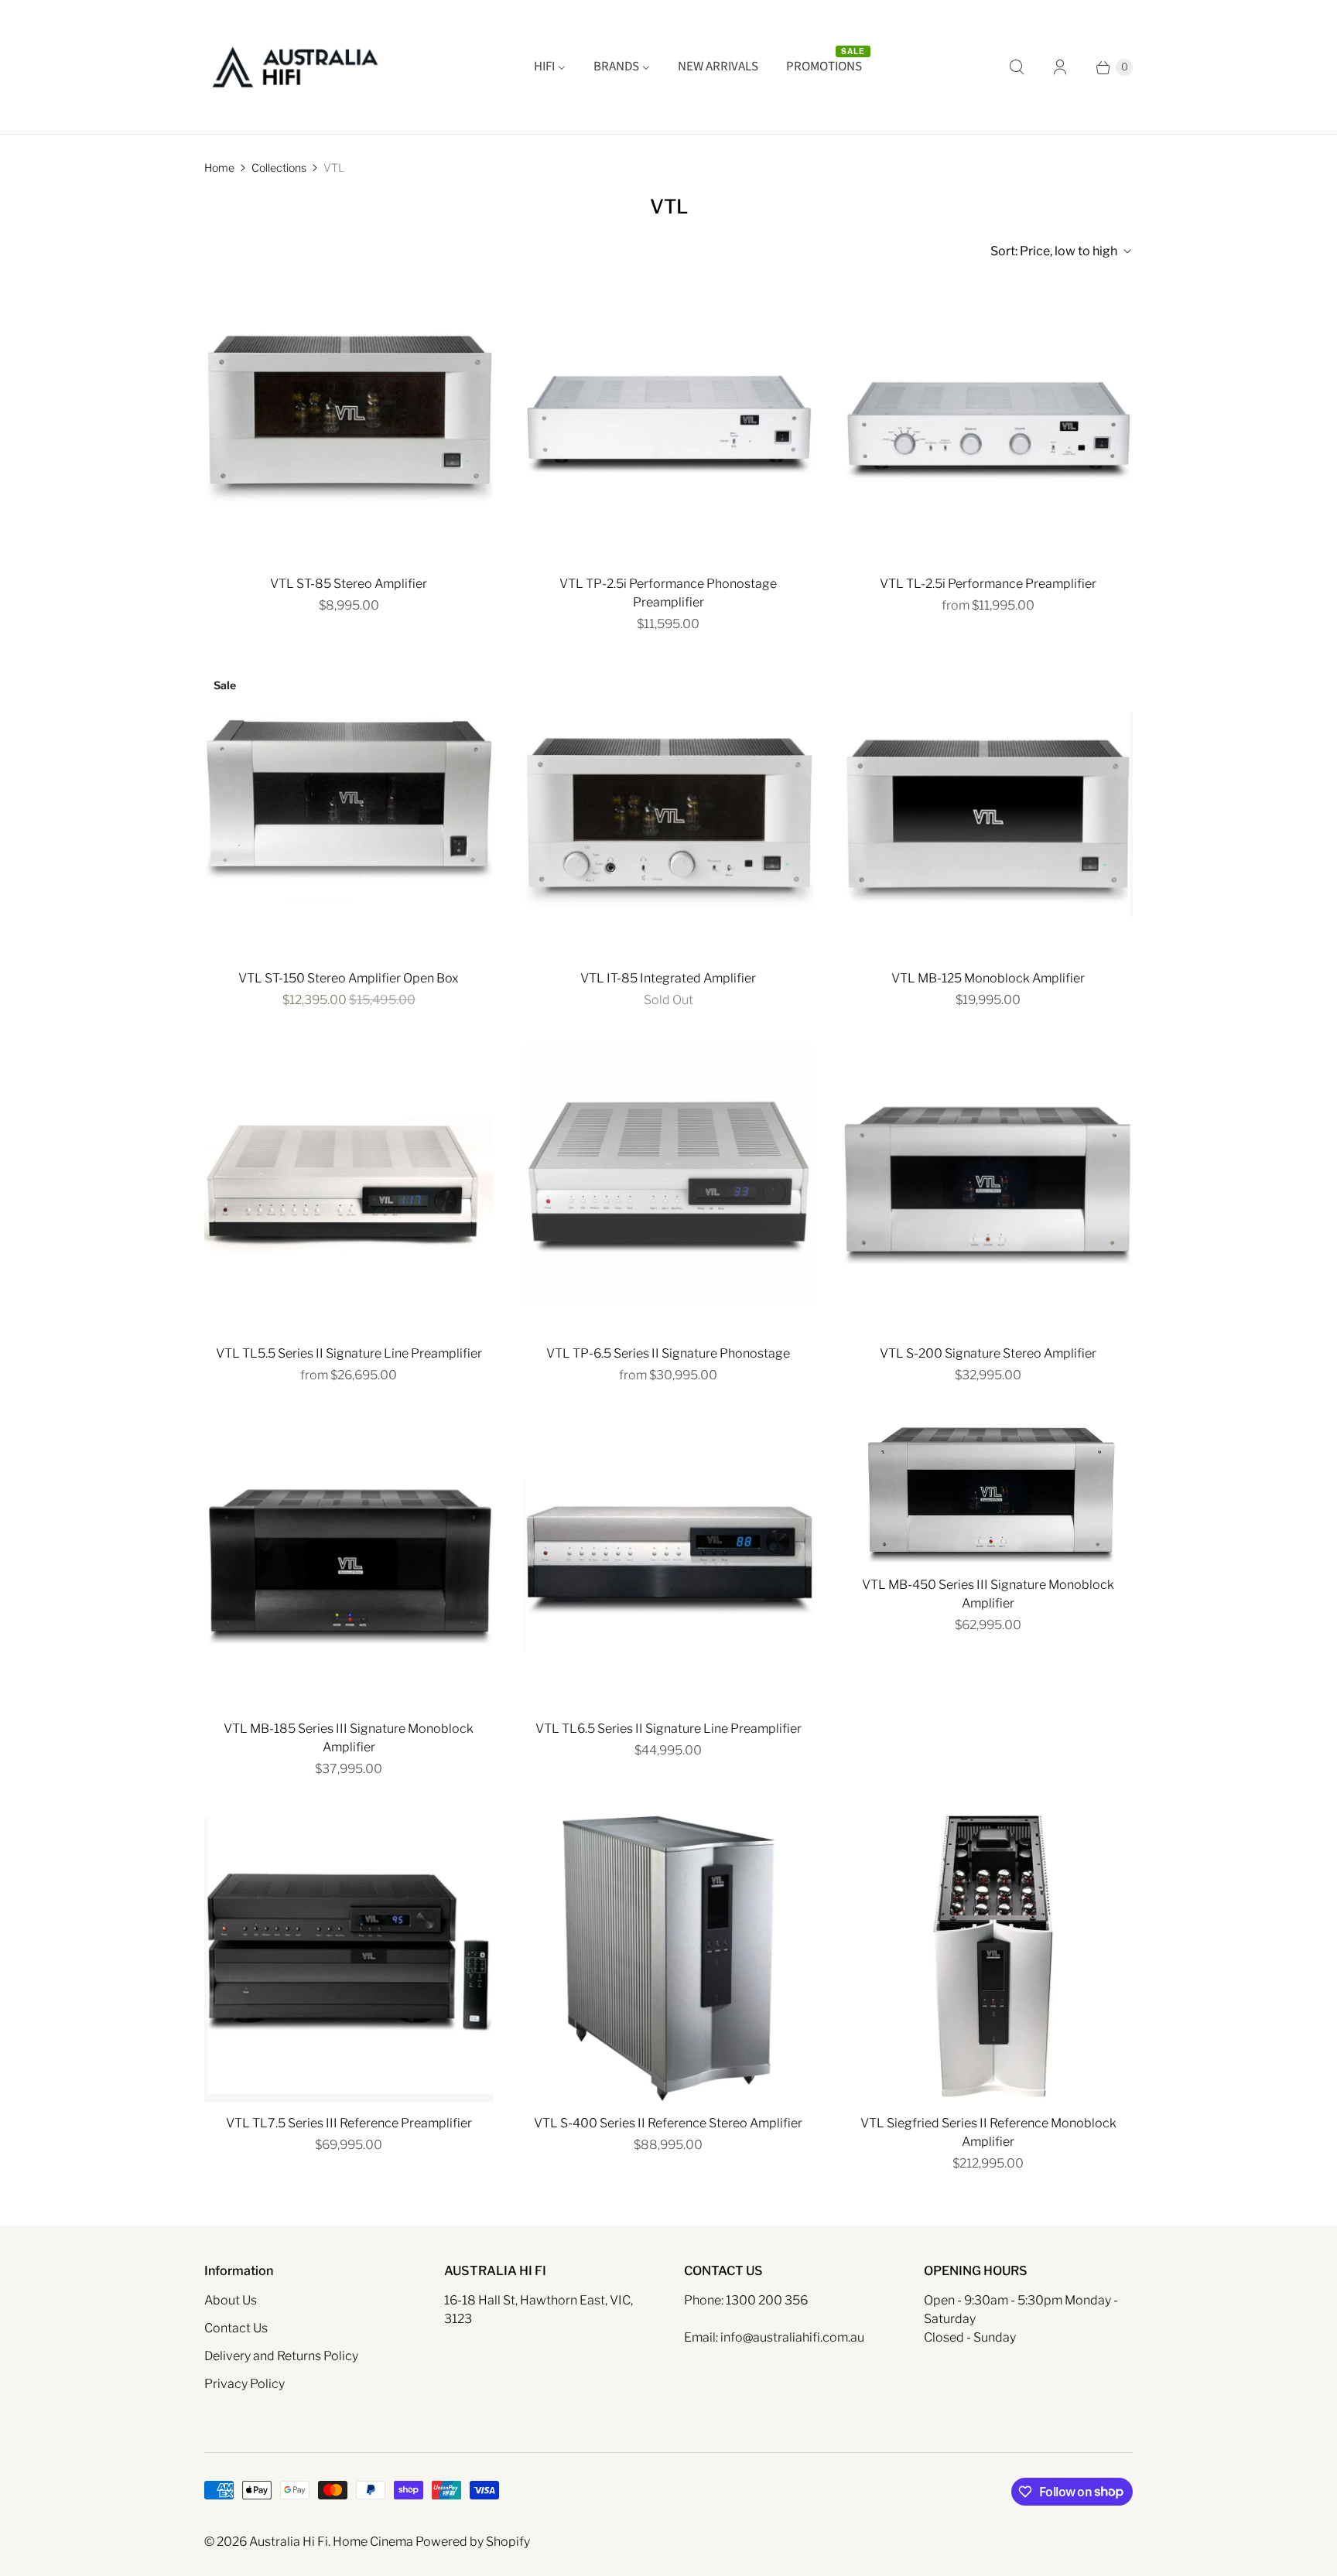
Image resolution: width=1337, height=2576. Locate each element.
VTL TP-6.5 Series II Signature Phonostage (668, 1353)
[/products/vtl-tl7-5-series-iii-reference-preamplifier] (349, 1957)
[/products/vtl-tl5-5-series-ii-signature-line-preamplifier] (349, 1188)
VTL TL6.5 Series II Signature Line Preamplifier (668, 1729)
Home (219, 167)
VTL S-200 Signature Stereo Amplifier (988, 1353)
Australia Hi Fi (289, 2542)
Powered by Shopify (473, 2542)
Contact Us (236, 2328)
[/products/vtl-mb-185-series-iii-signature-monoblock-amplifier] (349, 1563)
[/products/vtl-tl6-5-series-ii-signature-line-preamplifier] (668, 1563)
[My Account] (1060, 67)
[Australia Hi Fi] (295, 67)
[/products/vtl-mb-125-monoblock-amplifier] (988, 812)
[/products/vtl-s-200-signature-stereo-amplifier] (988, 1188)
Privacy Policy (244, 2384)
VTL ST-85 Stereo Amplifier (349, 584)
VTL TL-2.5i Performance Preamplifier (988, 584)
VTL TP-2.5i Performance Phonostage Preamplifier (668, 593)
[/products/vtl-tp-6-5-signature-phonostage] (668, 1188)
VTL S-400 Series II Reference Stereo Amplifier (668, 2123)
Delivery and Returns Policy (281, 2356)
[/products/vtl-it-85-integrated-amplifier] (668, 812)
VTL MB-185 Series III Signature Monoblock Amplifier (349, 1738)
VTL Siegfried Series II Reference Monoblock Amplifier (988, 2132)
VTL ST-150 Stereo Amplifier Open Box (349, 978)
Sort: (1054, 251)
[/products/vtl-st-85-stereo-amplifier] (349, 418)
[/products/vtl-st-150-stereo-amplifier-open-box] (349, 812)
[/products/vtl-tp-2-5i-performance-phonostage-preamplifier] (668, 418)
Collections (279, 167)
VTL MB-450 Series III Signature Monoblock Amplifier (988, 1594)
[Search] (1017, 67)
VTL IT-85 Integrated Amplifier (668, 978)
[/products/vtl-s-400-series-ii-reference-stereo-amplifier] (668, 1957)
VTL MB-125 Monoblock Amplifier (988, 978)
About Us (231, 2300)
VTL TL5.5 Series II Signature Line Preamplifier (349, 1353)
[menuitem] (550, 67)
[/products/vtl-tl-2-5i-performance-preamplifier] (988, 418)
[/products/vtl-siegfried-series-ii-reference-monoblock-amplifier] (988, 1957)
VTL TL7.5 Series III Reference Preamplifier (349, 2123)
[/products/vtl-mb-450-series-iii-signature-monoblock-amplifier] (988, 1491)
